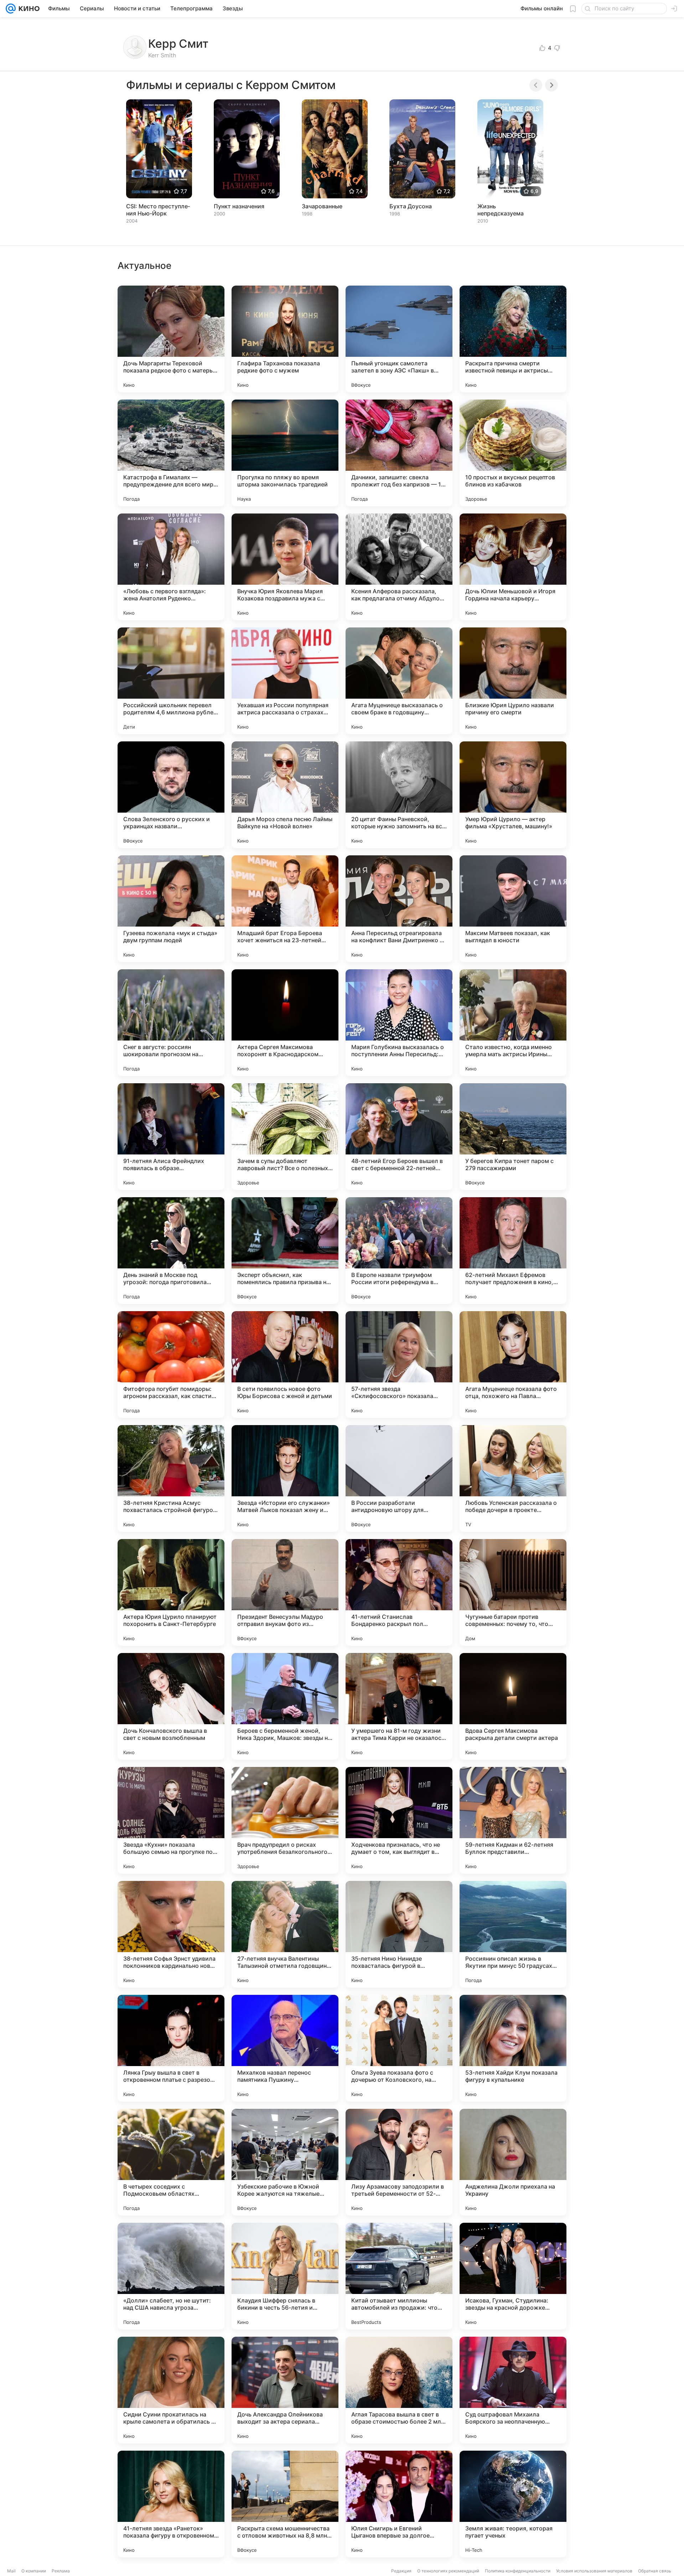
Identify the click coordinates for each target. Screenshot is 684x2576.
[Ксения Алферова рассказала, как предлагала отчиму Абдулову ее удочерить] (399, 567)
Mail (11, 2571)
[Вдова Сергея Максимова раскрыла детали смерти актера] (513, 1706)
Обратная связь (655, 2571)
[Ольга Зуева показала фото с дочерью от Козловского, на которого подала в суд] (399, 2048)
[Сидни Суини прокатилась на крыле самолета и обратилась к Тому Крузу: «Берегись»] (171, 2390)
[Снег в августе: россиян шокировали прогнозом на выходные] (171, 1023)
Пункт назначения (239, 206)
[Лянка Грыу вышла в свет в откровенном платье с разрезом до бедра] (171, 2048)
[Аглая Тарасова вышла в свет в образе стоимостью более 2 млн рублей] (399, 2390)
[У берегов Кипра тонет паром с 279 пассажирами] (513, 1137)
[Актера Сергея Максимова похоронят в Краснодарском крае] (285, 1023)
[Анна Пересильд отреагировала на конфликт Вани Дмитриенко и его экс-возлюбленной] (399, 909)
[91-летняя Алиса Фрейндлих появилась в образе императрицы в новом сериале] (171, 1137)
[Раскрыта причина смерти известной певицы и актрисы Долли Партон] (513, 339)
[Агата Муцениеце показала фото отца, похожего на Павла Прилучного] (513, 1365)
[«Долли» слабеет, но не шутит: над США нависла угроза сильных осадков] (171, 2276)
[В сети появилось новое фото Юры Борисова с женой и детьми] (285, 1365)
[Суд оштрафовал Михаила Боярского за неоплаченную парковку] (513, 2390)
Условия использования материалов (594, 2571)
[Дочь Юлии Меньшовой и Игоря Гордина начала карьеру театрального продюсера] (513, 567)
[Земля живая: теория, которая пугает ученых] (513, 2504)
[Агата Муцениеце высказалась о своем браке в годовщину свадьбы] (399, 681)
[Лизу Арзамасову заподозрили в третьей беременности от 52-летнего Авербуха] (399, 2162)
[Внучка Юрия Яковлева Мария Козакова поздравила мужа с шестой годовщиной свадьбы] (285, 567)
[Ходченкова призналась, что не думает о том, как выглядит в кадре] (399, 1820)
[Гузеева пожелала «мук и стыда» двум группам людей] (171, 909)
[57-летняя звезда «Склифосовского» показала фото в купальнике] (399, 1365)
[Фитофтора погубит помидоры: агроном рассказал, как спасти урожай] (171, 1365)
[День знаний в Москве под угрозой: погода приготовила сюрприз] (171, 1251)
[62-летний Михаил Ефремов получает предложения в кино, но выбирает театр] (513, 1251)
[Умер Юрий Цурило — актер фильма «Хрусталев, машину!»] (513, 795)
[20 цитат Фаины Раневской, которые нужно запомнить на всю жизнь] (399, 795)
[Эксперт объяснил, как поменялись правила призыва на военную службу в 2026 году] (285, 1251)
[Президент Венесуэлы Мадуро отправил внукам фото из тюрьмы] (285, 1592)
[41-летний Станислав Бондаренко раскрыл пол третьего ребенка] (399, 1592)
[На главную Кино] (28, 9)
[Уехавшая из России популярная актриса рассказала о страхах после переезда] (285, 681)
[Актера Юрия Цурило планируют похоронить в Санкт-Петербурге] (171, 1592)
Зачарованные (322, 206)
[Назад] (536, 85)
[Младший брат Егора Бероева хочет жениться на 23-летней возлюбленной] (285, 909)
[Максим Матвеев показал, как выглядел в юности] (513, 909)
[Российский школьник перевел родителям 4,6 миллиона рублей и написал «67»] (171, 681)
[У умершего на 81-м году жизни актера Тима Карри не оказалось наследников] (399, 1706)
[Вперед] (551, 85)
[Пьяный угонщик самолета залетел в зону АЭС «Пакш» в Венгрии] (399, 339)
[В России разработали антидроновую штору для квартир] (399, 1479)
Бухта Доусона (411, 206)
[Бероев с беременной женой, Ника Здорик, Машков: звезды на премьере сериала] (285, 1706)
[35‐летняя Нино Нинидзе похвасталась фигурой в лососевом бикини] (399, 1934)
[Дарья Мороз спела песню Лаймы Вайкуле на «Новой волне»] (285, 795)
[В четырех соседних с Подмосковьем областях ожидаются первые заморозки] (171, 2162)
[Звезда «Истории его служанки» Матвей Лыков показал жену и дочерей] (285, 1479)
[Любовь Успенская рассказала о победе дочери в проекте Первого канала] (513, 1479)
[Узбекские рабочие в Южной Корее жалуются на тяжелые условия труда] (285, 2162)
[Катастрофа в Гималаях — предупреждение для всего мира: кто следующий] (171, 453)
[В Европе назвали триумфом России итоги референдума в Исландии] (399, 1251)
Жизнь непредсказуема (501, 210)
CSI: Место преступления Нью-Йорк (158, 210)
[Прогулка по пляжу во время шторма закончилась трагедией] (285, 453)
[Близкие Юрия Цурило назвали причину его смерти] (513, 681)
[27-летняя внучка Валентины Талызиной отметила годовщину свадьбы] (285, 1934)
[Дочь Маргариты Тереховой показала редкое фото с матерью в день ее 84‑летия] (171, 339)
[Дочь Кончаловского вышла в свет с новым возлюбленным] (171, 1706)
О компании (34, 2571)
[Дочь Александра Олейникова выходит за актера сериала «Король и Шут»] (285, 2390)
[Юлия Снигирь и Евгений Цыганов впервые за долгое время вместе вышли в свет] (399, 2504)
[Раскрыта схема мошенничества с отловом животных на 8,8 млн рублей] (285, 2504)
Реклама (61, 2571)
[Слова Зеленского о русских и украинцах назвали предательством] (171, 795)
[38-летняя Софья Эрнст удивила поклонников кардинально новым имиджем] (171, 1934)
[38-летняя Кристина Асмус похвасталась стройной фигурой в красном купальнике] (171, 1479)
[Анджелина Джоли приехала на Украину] (513, 2162)
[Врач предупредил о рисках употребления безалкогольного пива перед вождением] (285, 1820)
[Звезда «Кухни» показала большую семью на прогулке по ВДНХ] (171, 1820)
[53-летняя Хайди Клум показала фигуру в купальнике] (513, 2048)
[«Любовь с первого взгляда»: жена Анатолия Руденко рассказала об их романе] (171, 567)
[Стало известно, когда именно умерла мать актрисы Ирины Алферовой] (513, 1023)
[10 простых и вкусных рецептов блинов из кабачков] (513, 453)
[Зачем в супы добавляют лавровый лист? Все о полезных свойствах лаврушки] (285, 1137)
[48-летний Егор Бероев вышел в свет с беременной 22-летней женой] (399, 1137)
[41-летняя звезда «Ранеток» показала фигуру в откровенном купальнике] (171, 2504)
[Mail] (11, 9)
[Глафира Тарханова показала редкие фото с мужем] (285, 339)
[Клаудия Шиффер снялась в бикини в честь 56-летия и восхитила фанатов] (285, 2276)
